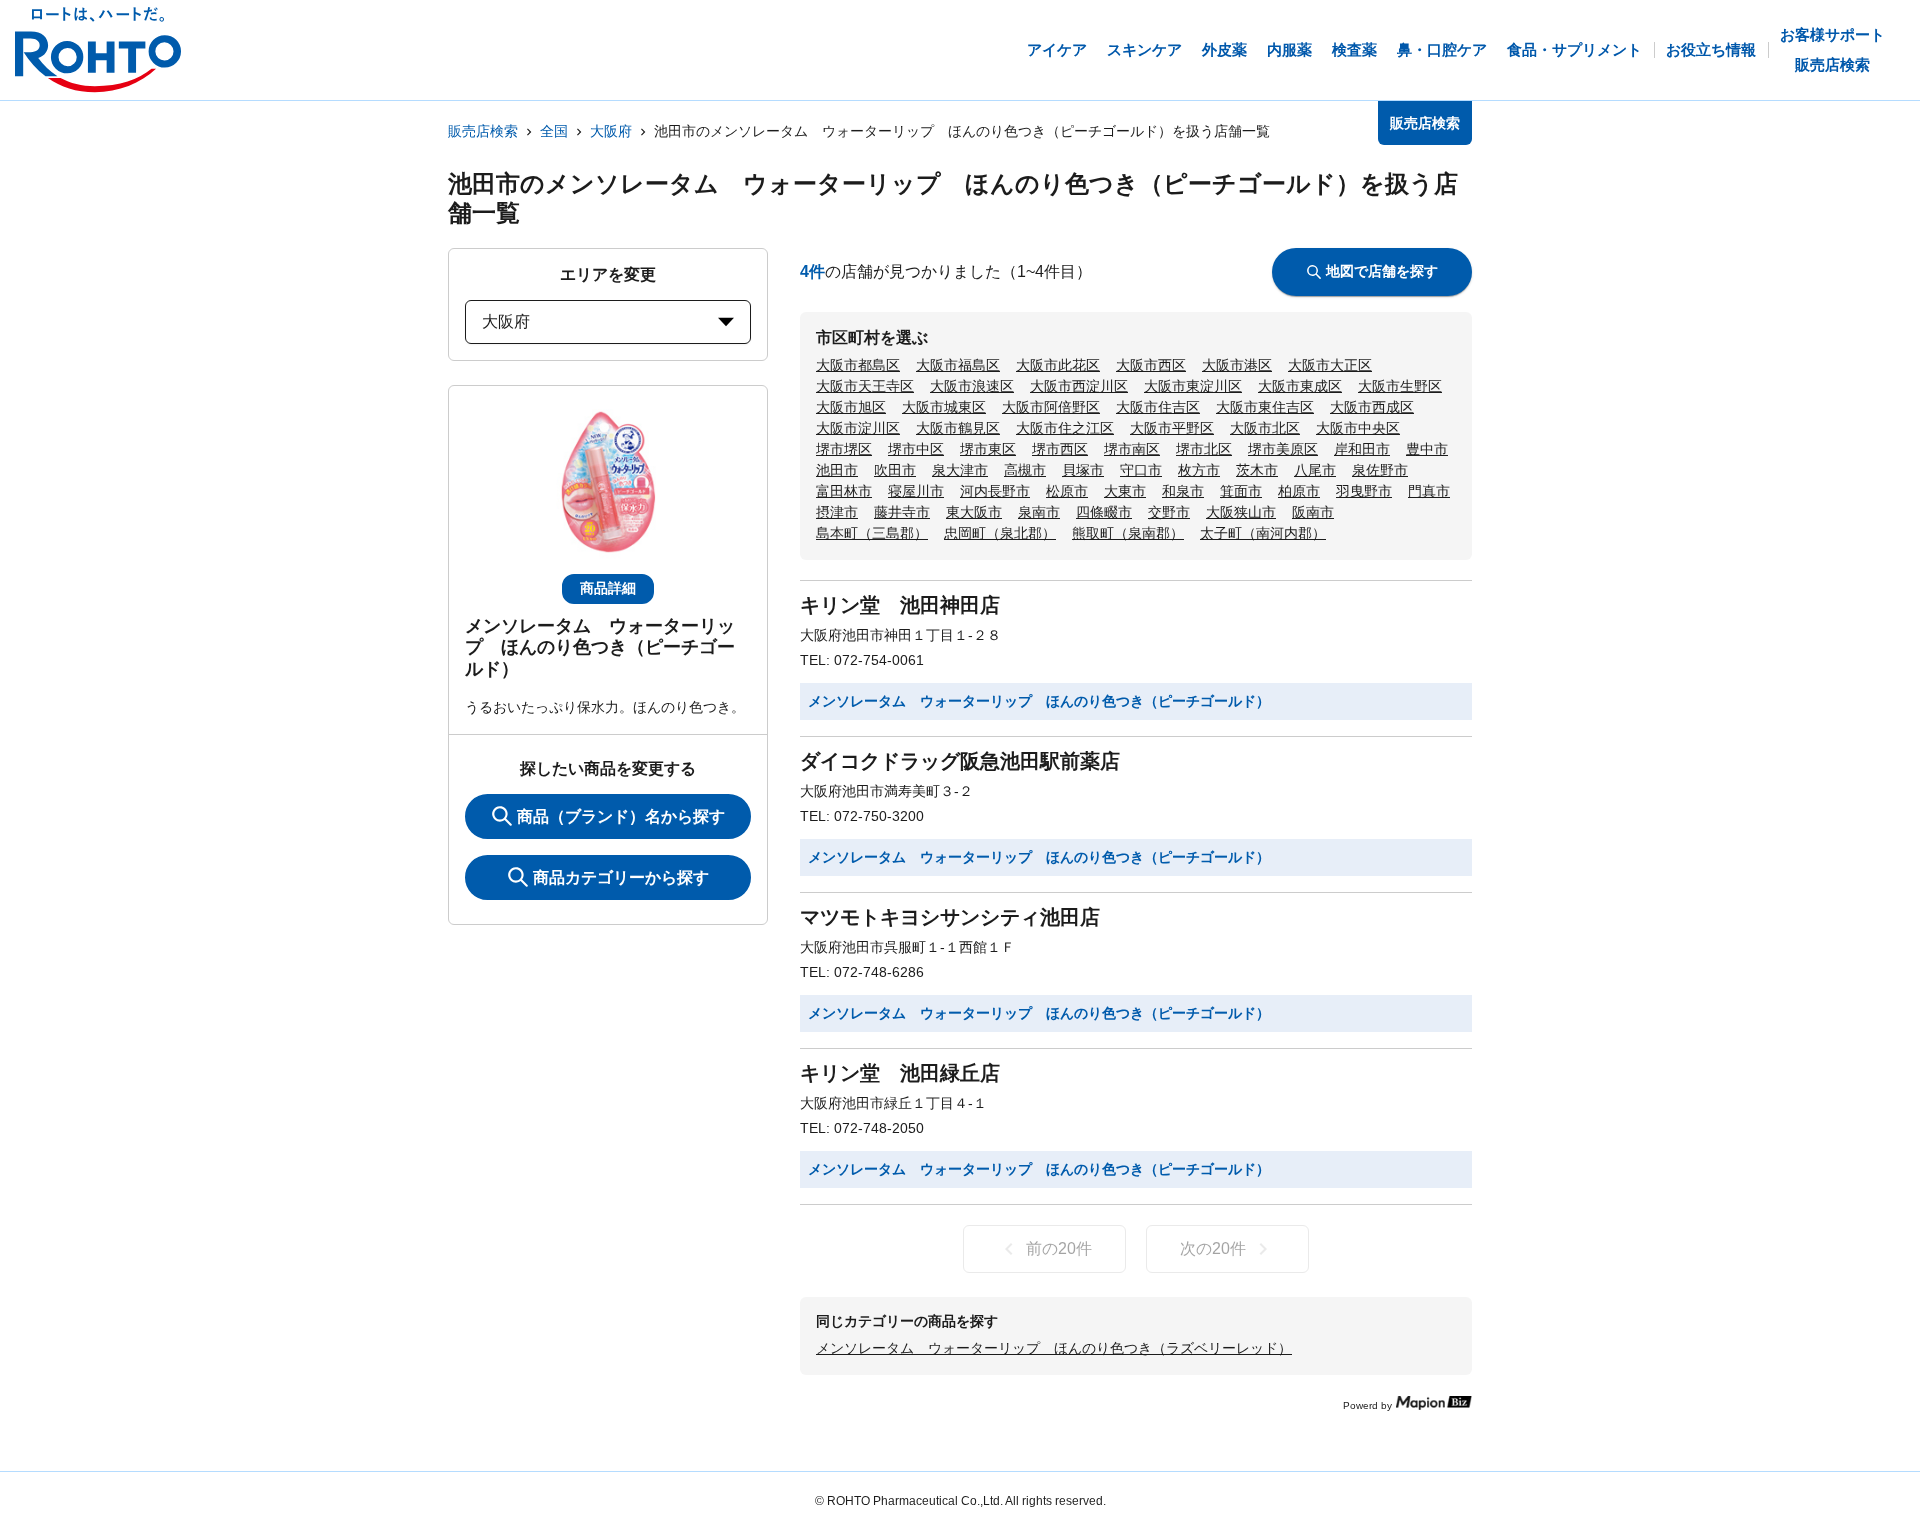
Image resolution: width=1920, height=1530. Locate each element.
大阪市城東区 (944, 407)
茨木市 (1257, 470)
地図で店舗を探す (1382, 271)
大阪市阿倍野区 (1051, 407)
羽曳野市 (1364, 491)
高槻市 (1025, 470)
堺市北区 (1204, 449)
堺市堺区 (844, 449)
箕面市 (1241, 491)
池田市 (837, 470)
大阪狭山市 (1241, 512)
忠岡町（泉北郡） (1000, 533)
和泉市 (1183, 491)
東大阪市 (974, 512)
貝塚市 (1083, 470)
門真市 (1429, 491)
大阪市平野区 (1172, 428)
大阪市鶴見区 (958, 428)
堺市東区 (988, 449)
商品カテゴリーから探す (621, 877)
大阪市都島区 (858, 365)
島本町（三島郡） (872, 533)
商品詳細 (608, 588)
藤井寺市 (902, 512)
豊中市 (1427, 449)
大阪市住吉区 (1158, 407)
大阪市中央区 (1358, 428)
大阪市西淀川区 (1079, 386)
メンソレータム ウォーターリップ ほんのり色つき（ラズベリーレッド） (1054, 1348)
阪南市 (1313, 512)
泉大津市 (960, 470)
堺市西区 (1060, 449)
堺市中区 (916, 449)
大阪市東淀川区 (1193, 386)
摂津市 (837, 512)
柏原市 (1299, 491)
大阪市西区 (1151, 365)
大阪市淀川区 (858, 428)
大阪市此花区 (1058, 365)
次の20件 (1213, 1248)
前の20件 (1059, 1248)
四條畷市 (1104, 512)
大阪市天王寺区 (865, 386)
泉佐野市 (1380, 470)
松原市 (1067, 491)
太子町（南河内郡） (1263, 533)
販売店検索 (483, 131)
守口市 (1141, 470)
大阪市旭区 (851, 407)
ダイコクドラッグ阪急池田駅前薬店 (960, 761)
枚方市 (1199, 470)
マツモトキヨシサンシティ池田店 (950, 917)
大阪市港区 (1237, 365)
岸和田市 (1362, 449)
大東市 (1125, 491)
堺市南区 (1132, 449)
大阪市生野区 (1400, 386)
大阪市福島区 (958, 365)
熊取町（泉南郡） (1128, 533)
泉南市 (1039, 512)
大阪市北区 (1265, 428)
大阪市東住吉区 (1265, 407)
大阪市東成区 (1300, 386)
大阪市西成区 (1372, 407)
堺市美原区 (1283, 449)
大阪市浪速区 (972, 386)
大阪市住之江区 (1065, 428)
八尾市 (1315, 470)
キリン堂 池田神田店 (900, 605)
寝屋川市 (916, 491)
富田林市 (844, 491)
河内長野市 (995, 491)
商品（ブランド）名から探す (621, 816)
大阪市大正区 (1330, 365)
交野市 (1169, 512)
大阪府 (611, 131)
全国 (554, 131)
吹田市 (895, 470)
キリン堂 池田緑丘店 (900, 1073)
